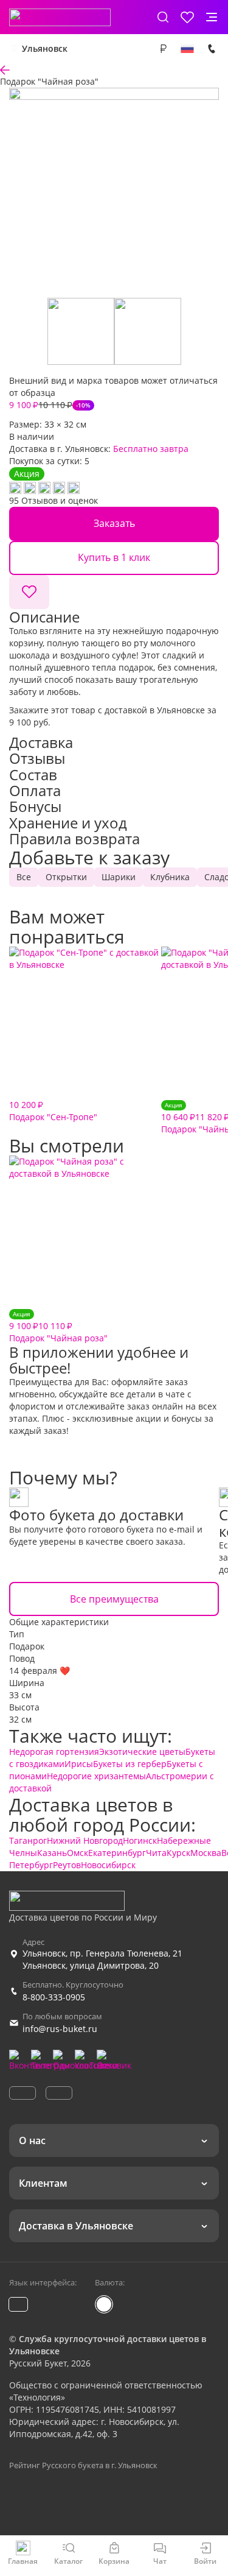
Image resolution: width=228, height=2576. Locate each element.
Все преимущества (114, 1599)
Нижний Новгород (85, 1840)
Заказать (114, 523)
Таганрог (28, 1840)
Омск (78, 1853)
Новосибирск (108, 1865)
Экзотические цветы (142, 1752)
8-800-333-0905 (54, 1997)
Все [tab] (24, 877)
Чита (156, 1853)
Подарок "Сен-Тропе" (53, 1111)
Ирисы (79, 1764)
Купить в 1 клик (114, 557)
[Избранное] (187, 17)
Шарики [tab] (119, 877)
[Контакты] (212, 49)
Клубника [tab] (170, 877)
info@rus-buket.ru (60, 2029)
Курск (178, 1853)
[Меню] (212, 17)
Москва (206, 1853)
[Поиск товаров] (163, 17)
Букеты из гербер (130, 1764)
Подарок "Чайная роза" (58, 1326)
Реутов (67, 1865)
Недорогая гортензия (54, 1752)
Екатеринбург (117, 1853)
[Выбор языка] (187, 49)
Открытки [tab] (66, 877)
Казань (52, 1853)
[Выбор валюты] (163, 49)
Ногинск (140, 1840)
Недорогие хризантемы (96, 1776)
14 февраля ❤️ (40, 1671)
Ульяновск (45, 48)
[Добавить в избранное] (29, 592)
